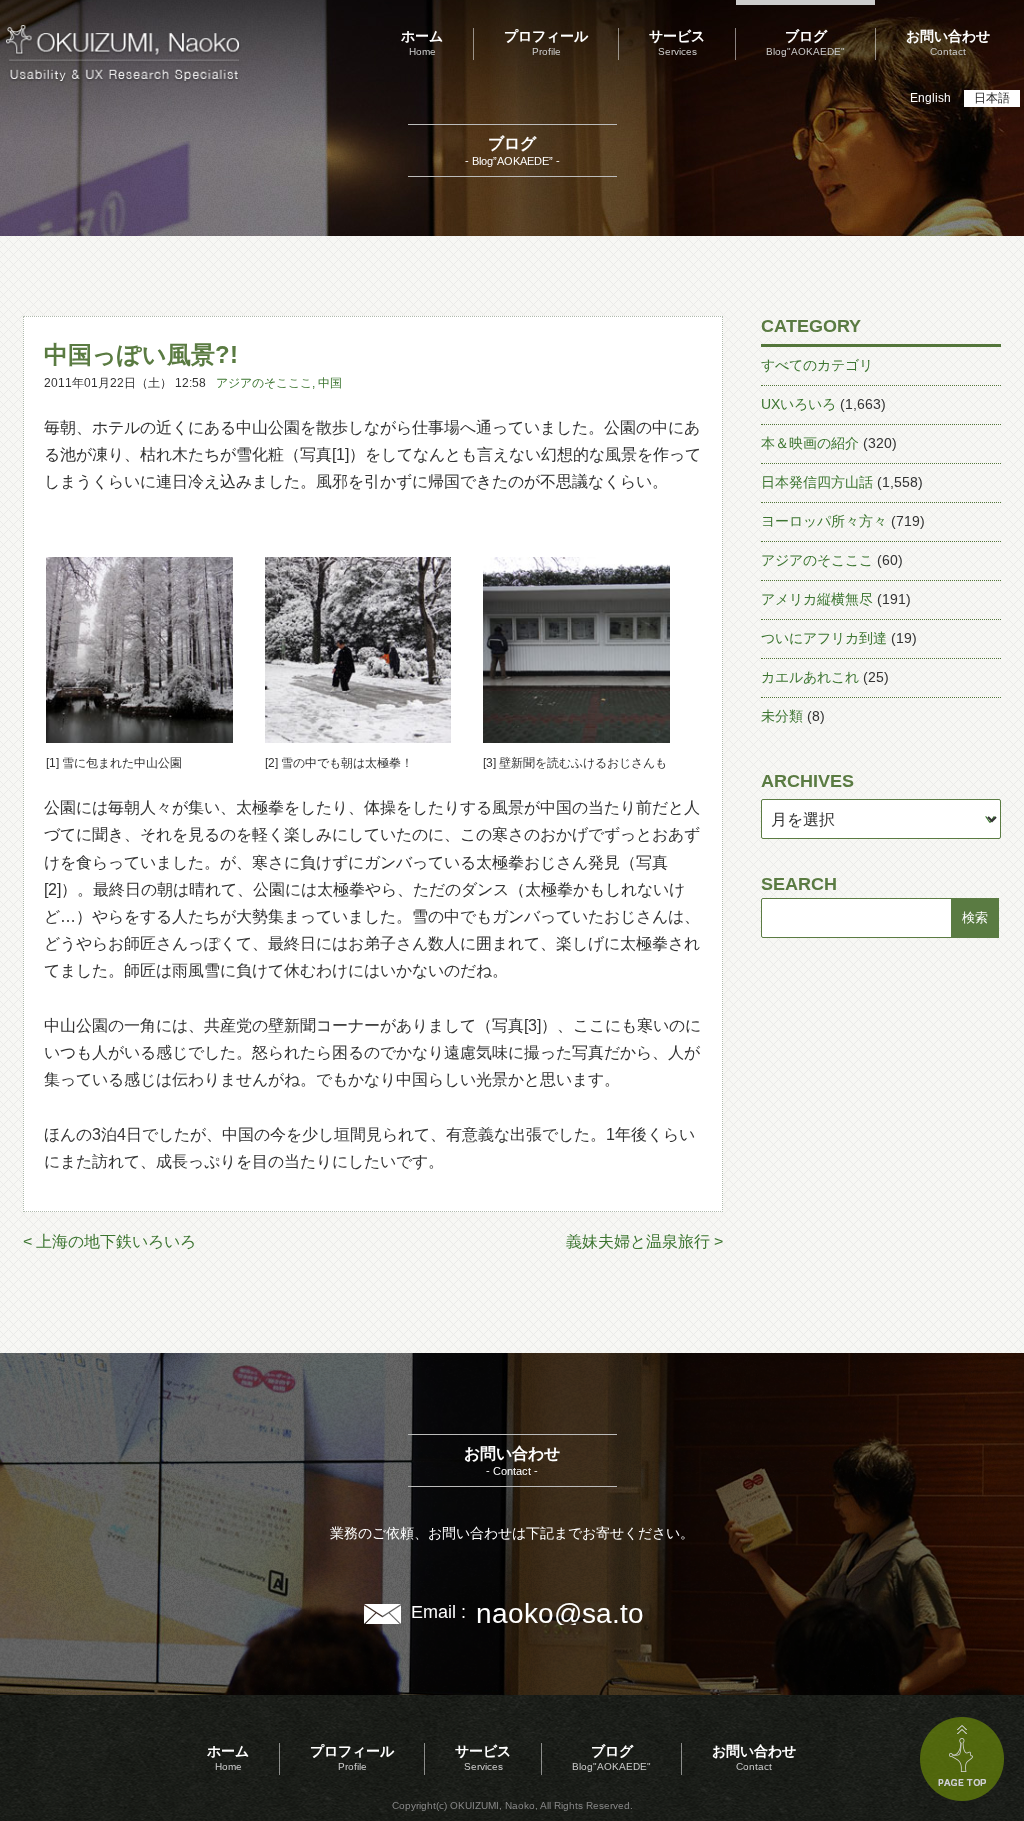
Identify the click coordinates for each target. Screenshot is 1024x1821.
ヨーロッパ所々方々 (824, 521)
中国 (330, 383)
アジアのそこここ (264, 383)
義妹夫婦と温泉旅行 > (644, 1241)
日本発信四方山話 (817, 482)
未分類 (782, 716)
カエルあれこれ (810, 677)
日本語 (992, 98)
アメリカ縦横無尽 (817, 599)
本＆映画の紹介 (810, 443)
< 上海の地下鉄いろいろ (109, 1241)
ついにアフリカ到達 (824, 638)
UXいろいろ (798, 404)
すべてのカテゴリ (817, 365)
